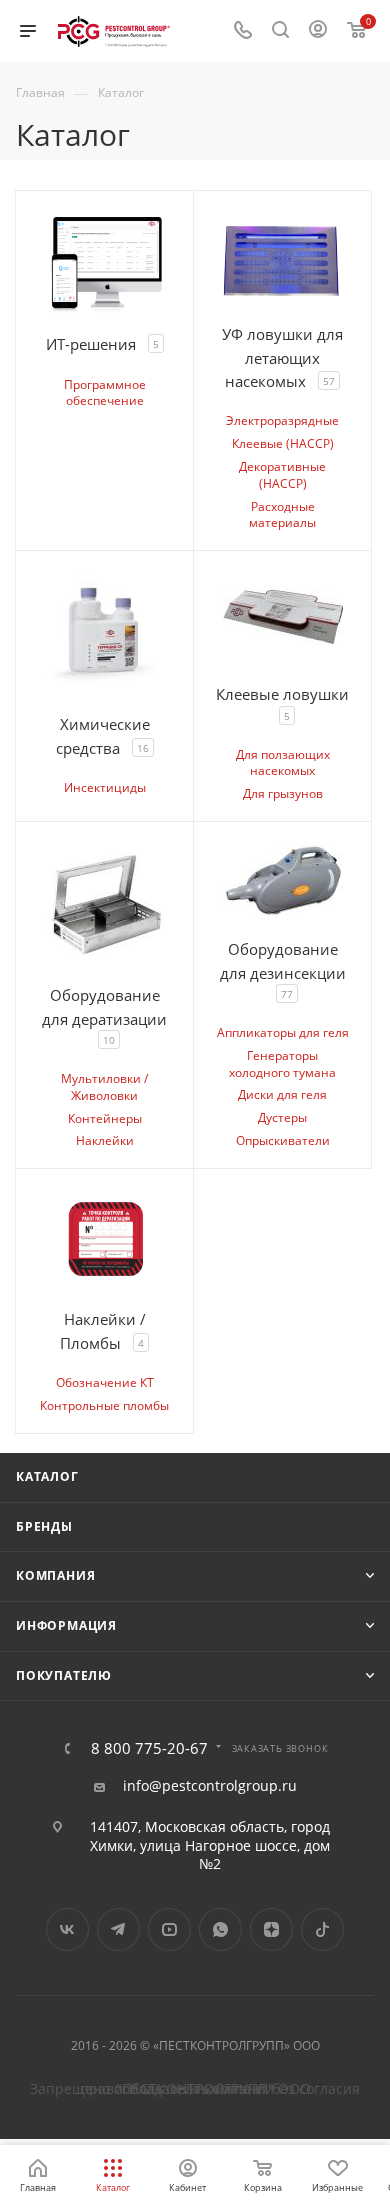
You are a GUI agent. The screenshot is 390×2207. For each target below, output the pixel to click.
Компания (55, 1575)
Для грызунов (283, 793)
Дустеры (282, 1117)
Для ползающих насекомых (283, 763)
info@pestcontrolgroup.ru (210, 1786)
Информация (66, 1625)
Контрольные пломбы (104, 1405)
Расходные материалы (282, 515)
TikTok (322, 1929)
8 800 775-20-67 (149, 1748)
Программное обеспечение (105, 393)
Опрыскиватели (283, 1140)
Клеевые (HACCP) (283, 443)
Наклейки (105, 1140)
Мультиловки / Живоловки (104, 1087)
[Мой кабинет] (318, 31)
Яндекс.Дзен (271, 1929)
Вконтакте (67, 1929)
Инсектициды (105, 787)
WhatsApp (220, 1929)
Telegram (118, 1929)
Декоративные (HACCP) (282, 475)
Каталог (47, 1476)
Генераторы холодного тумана (282, 1064)
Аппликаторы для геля (283, 1032)
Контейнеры (105, 1118)
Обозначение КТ (105, 1382)
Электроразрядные (282, 420)
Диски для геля (282, 1094)
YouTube (169, 1929)
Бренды (44, 1526)
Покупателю (64, 1675)
